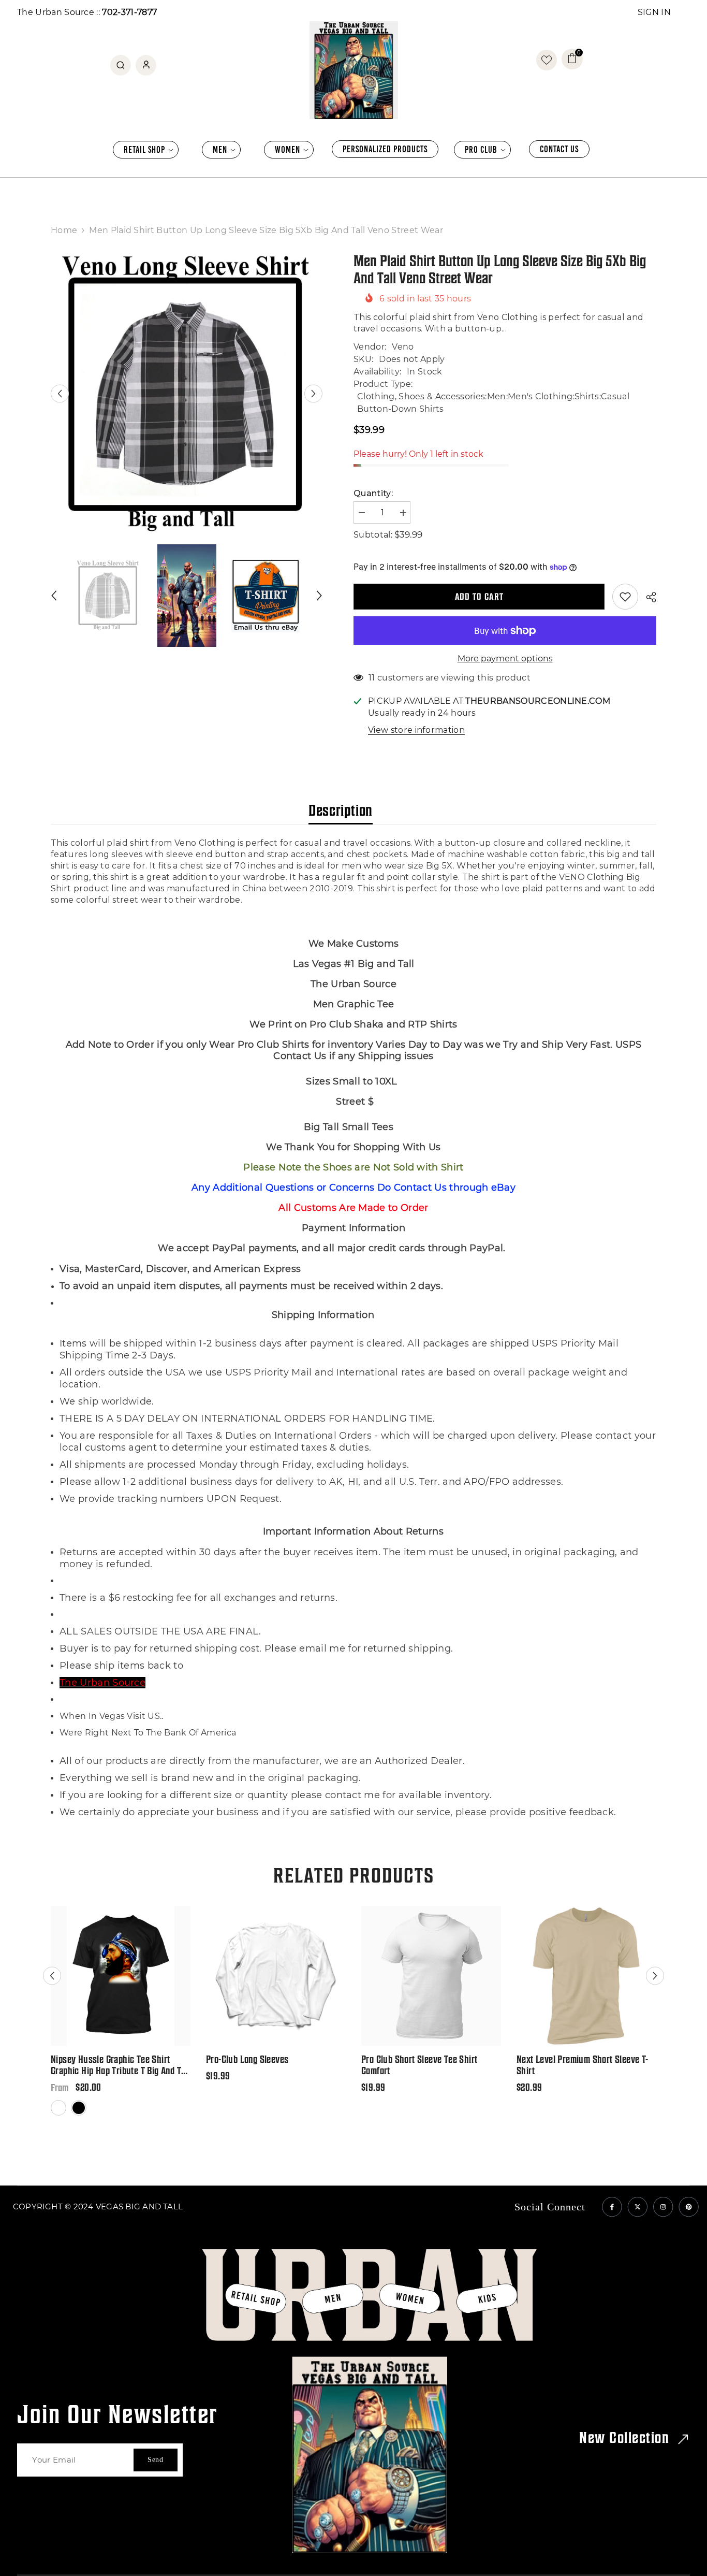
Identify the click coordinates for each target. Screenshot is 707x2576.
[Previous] (60, 393)
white (59, 2115)
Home (64, 230)
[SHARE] (647, 597)
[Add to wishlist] (625, 597)
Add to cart (479, 596)
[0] (547, 60)
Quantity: (373, 493)
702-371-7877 (129, 12)
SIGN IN (654, 12)
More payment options (505, 659)
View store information (416, 730)
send (156, 2460)
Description (341, 810)
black (79, 2115)
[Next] (313, 393)
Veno (403, 347)
